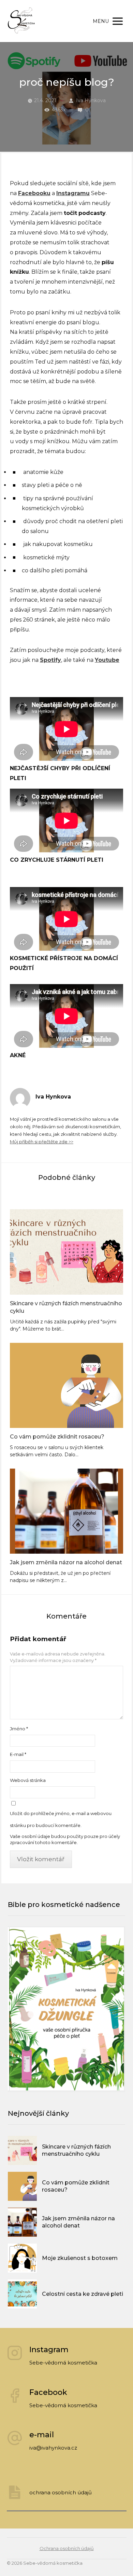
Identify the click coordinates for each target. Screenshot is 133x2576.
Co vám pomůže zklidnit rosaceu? (57, 1437)
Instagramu (73, 193)
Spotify (50, 660)
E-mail (18, 1754)
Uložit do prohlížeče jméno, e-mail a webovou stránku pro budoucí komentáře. (61, 1819)
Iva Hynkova (91, 100)
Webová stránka (28, 1780)
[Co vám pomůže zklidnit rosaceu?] (66, 1385)
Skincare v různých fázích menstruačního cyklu (66, 1307)
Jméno (19, 1729)
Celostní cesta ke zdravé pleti (83, 2294)
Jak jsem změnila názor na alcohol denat (66, 1562)
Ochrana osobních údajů (67, 2548)
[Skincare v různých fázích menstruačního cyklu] (66, 1252)
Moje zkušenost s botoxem (80, 2258)
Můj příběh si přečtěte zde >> (42, 1142)
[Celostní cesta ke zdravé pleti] (22, 2294)
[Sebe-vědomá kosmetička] (22, 21)
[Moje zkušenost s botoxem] (22, 2258)
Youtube (107, 660)
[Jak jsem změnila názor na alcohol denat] (66, 1511)
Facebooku (34, 193)
